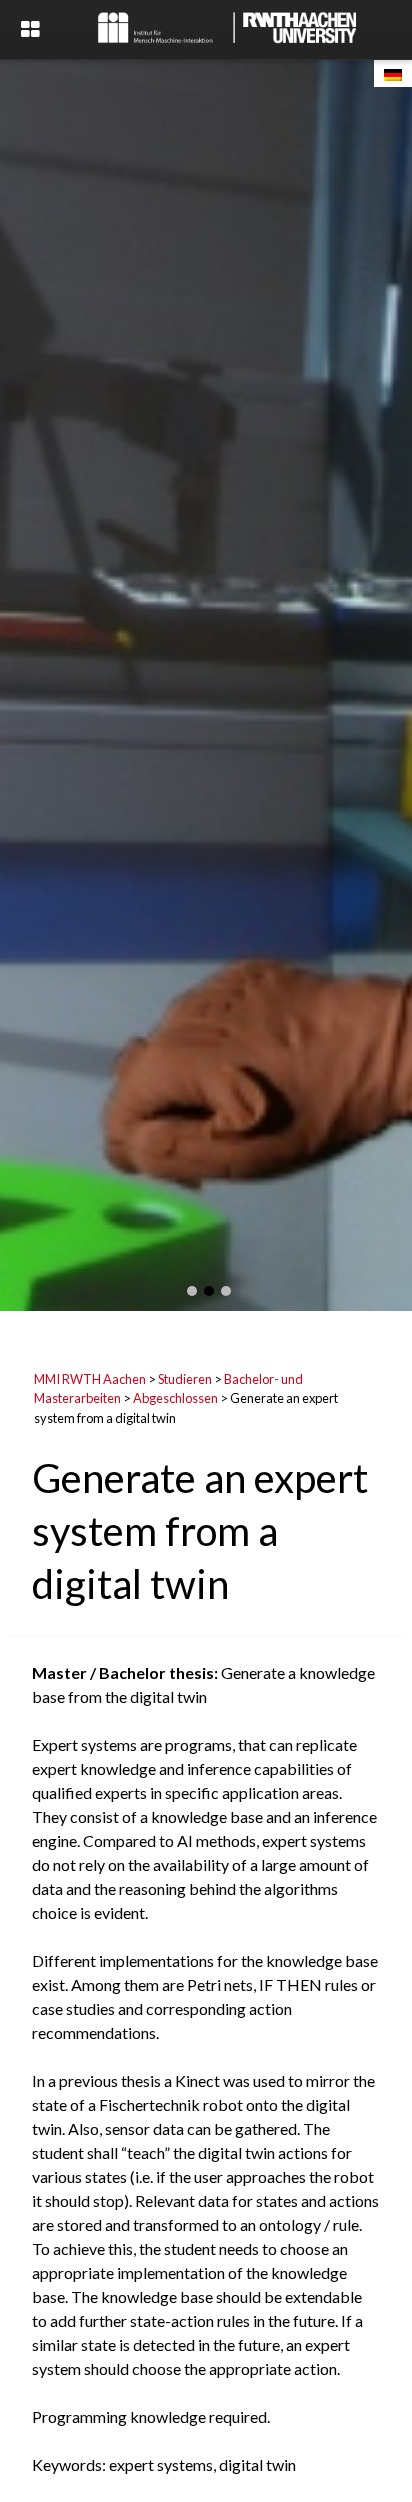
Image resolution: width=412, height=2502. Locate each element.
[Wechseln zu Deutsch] (393, 73)
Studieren (185, 1379)
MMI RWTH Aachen (90, 1379)
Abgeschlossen (175, 1398)
